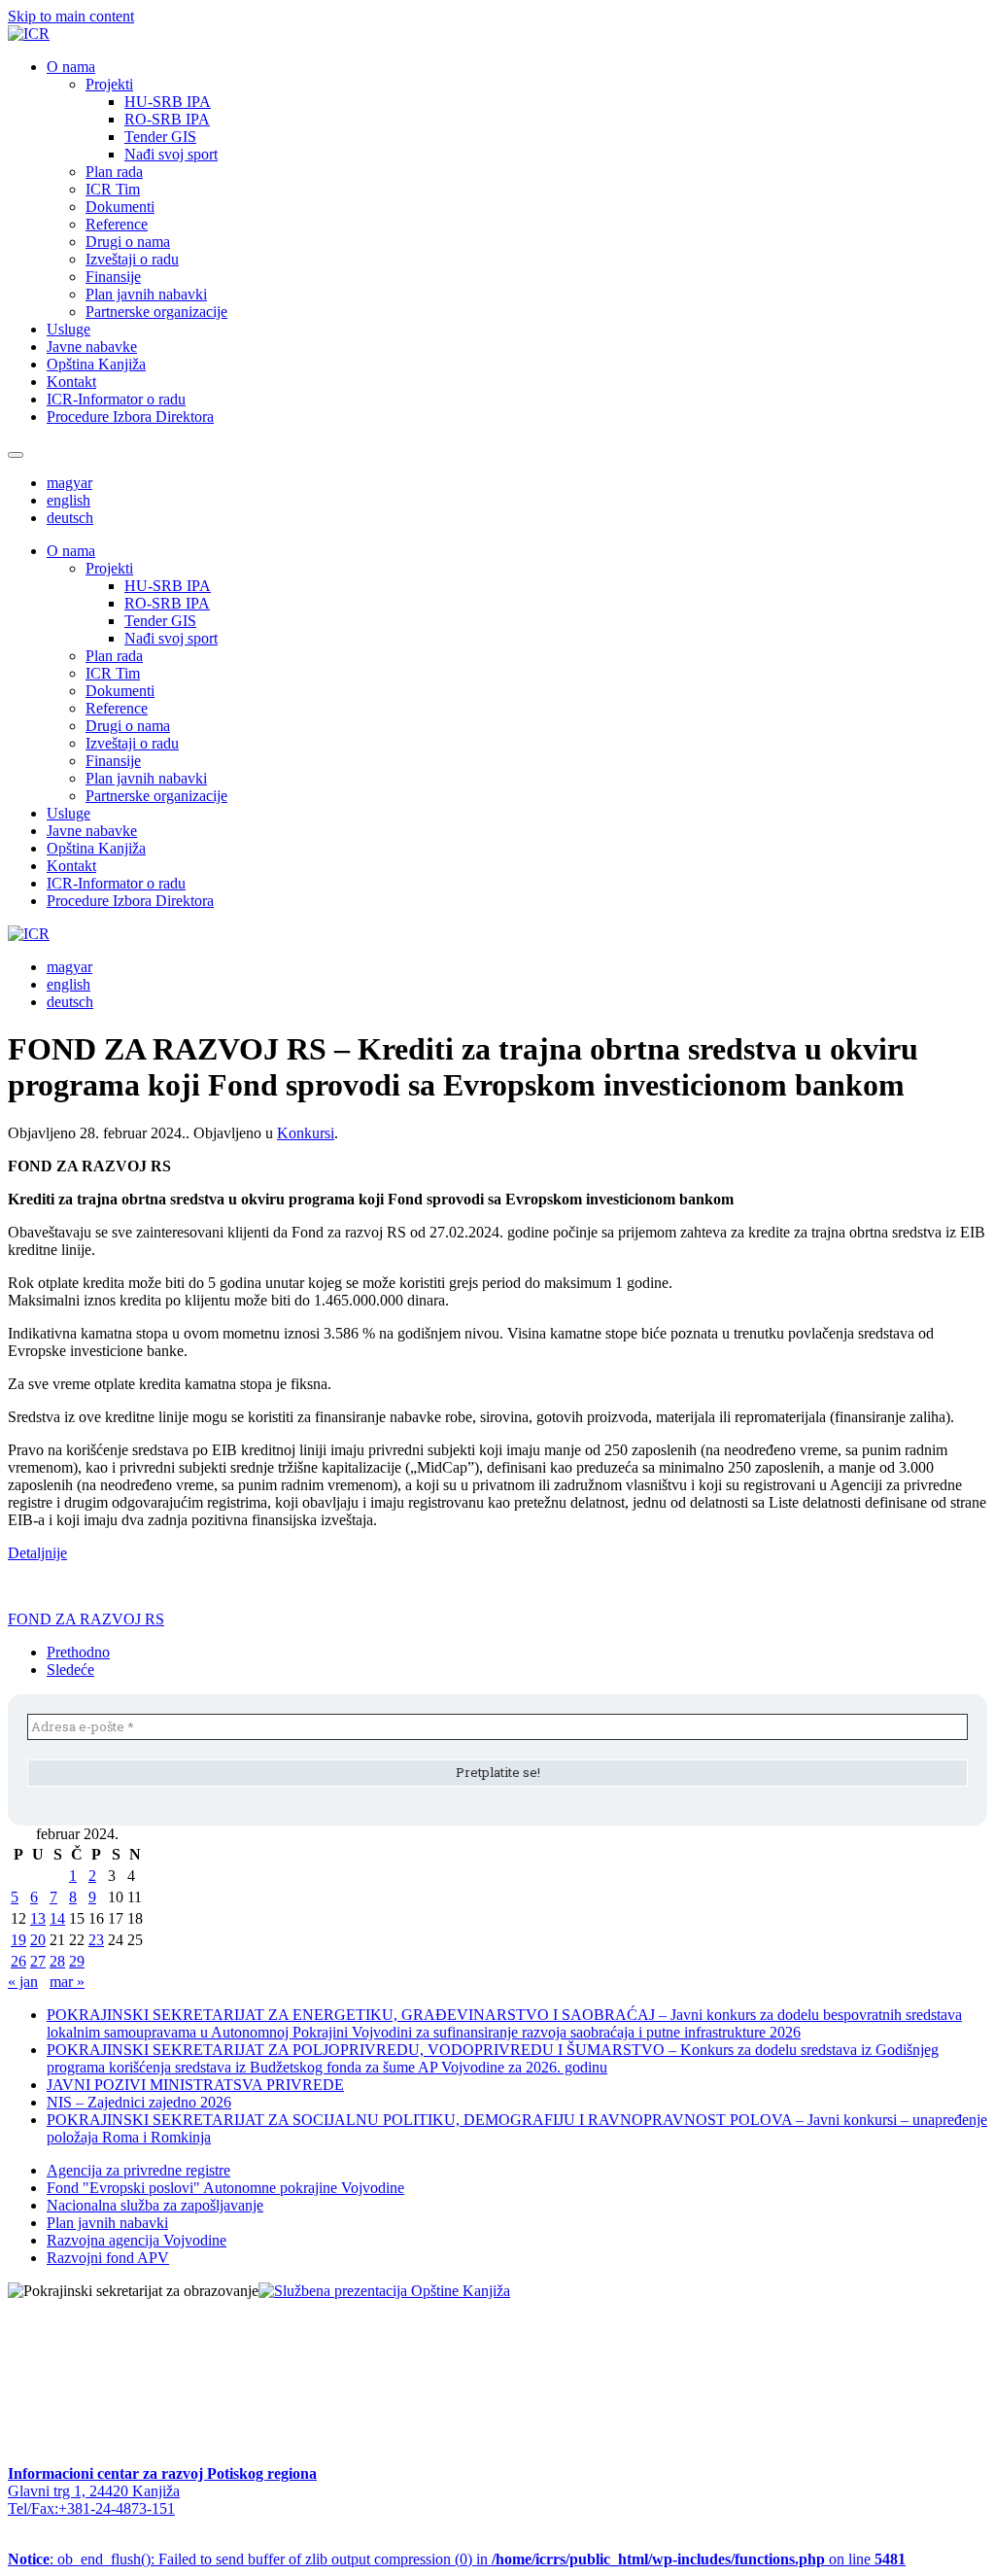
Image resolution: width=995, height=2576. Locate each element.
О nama (71, 67)
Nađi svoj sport (171, 154)
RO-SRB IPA (167, 119)
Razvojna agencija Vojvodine (137, 2240)
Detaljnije (37, 1553)
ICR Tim (113, 189)
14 (57, 1918)
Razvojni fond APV (108, 2258)
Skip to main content (71, 16)
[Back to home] (29, 34)
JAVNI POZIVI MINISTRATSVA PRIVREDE (195, 2085)
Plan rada (114, 172)
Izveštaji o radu (132, 259)
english (69, 500)
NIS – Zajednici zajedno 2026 (139, 2102)
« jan (23, 1982)
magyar (69, 483)
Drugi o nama (128, 242)
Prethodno (78, 1652)
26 (18, 1961)
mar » (67, 1982)
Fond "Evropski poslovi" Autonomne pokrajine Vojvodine (225, 2188)
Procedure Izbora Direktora (130, 417)
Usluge (69, 329)
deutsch (70, 518)
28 (57, 1961)
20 (38, 1940)
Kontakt (71, 382)
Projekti (109, 84)
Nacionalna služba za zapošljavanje (155, 2205)
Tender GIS (160, 137)
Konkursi (306, 1133)
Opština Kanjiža (96, 364)
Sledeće (70, 1670)
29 (77, 1961)
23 (96, 1940)
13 (38, 1918)
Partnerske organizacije (156, 312)
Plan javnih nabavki (146, 294)
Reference (117, 224)
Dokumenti (120, 207)
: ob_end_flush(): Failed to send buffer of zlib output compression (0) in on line (457, 2559)
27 (38, 1961)
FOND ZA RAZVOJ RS (86, 1619)
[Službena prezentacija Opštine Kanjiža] (384, 2291)
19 (18, 1940)
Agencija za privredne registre (138, 2170)
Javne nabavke (92, 347)
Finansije (113, 277)
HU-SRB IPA (168, 102)
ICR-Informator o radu (116, 399)
